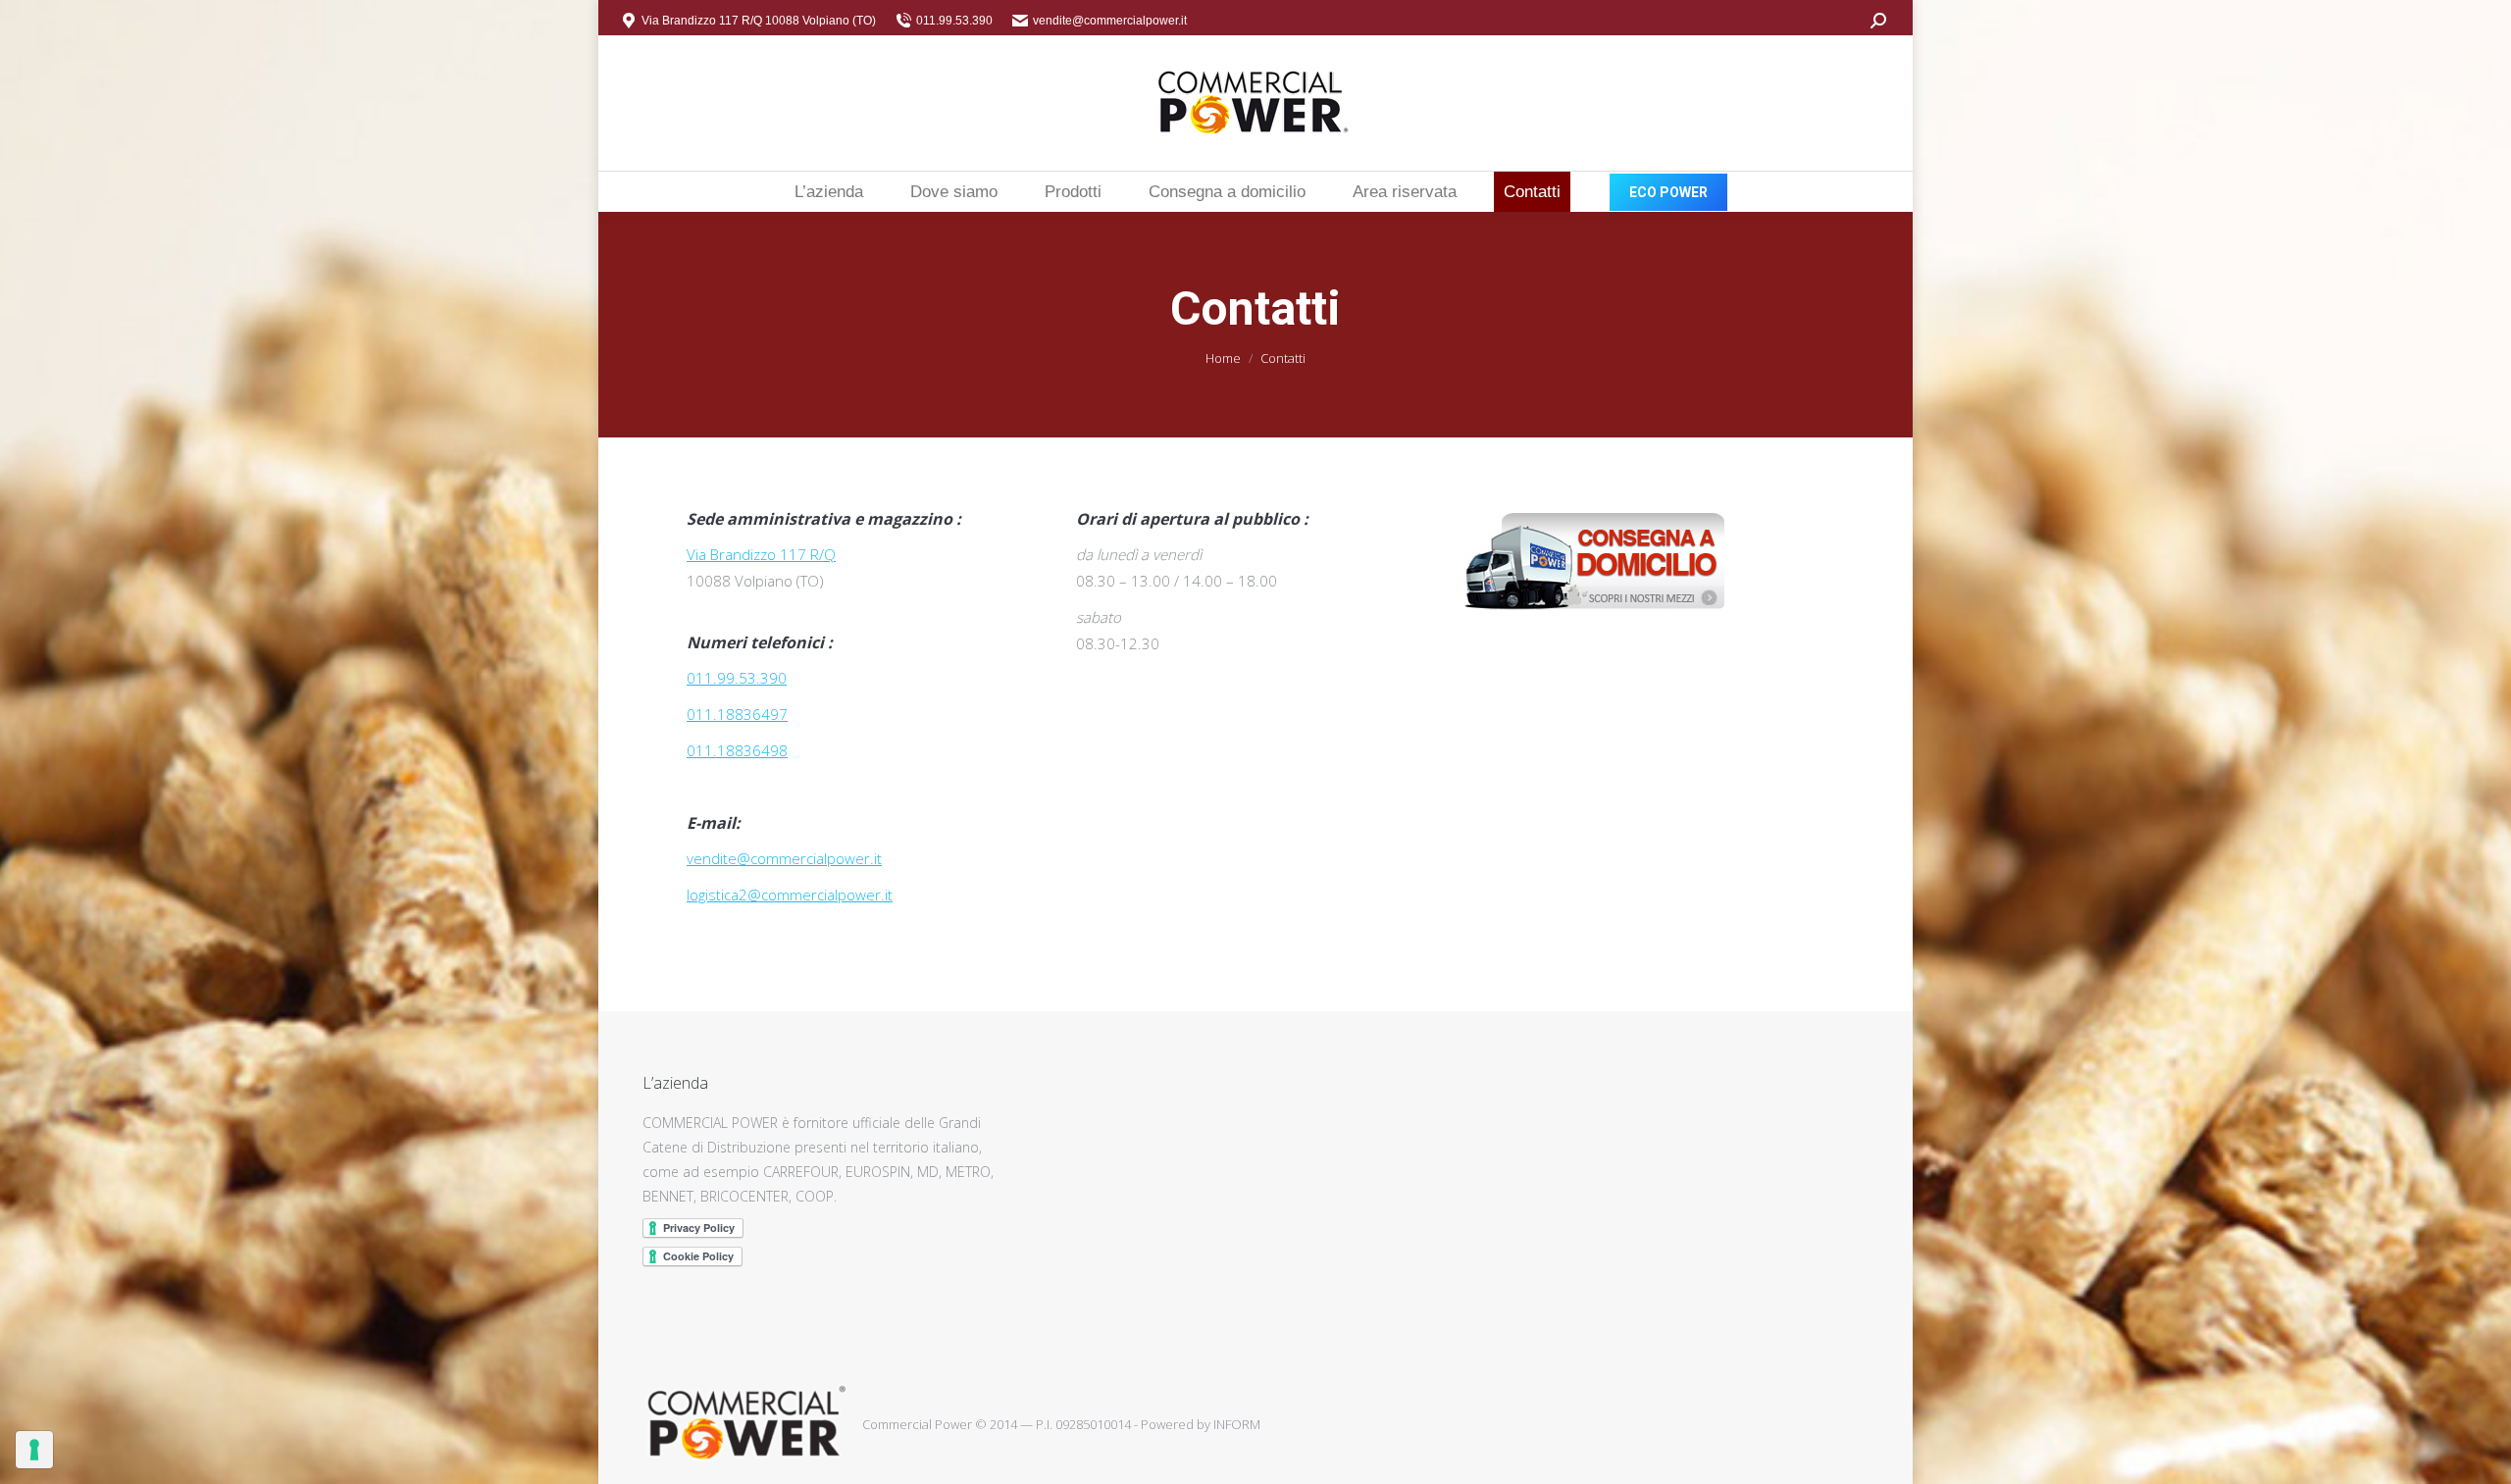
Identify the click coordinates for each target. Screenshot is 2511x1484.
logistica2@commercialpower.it (790, 895)
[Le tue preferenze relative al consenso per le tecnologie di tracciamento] (34, 1450)
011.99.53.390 (954, 21)
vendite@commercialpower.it (1110, 21)
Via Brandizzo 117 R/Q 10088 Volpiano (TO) (759, 21)
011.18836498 (737, 750)
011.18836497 (737, 714)
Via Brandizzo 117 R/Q (761, 554)
